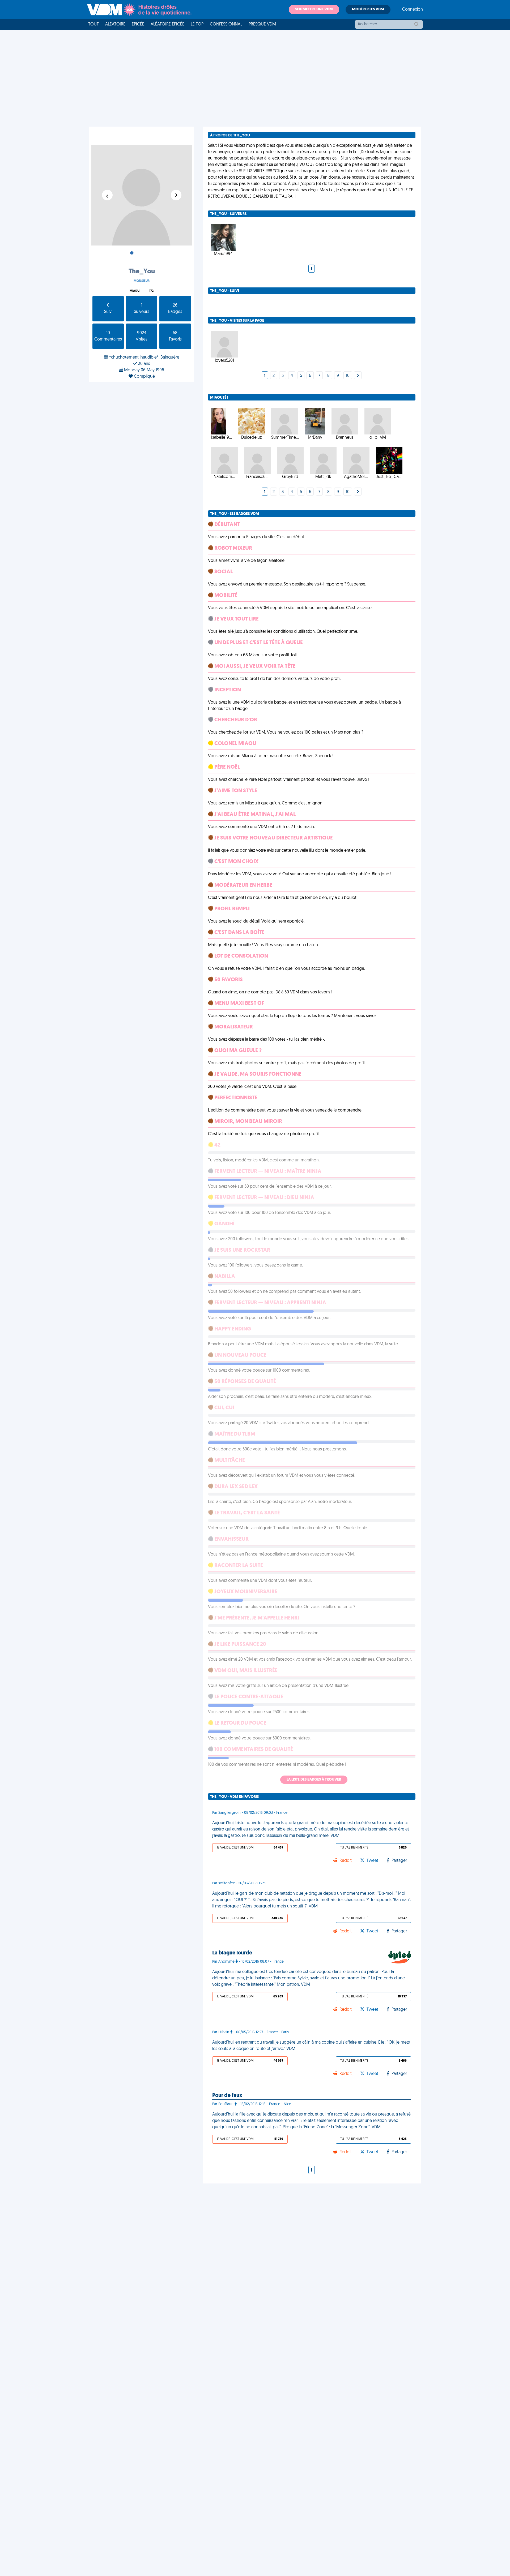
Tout (93, 24)
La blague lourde (232, 1953)
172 (151, 291)
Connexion (413, 10)
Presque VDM (262, 24)
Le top (197, 24)
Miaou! (135, 291)
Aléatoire (115, 24)
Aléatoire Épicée (167, 24)
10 (348, 376)
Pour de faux (227, 2096)
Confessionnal (226, 24)
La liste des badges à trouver (314, 1780)
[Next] (358, 376)
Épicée (138, 24)
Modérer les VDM (368, 9)
